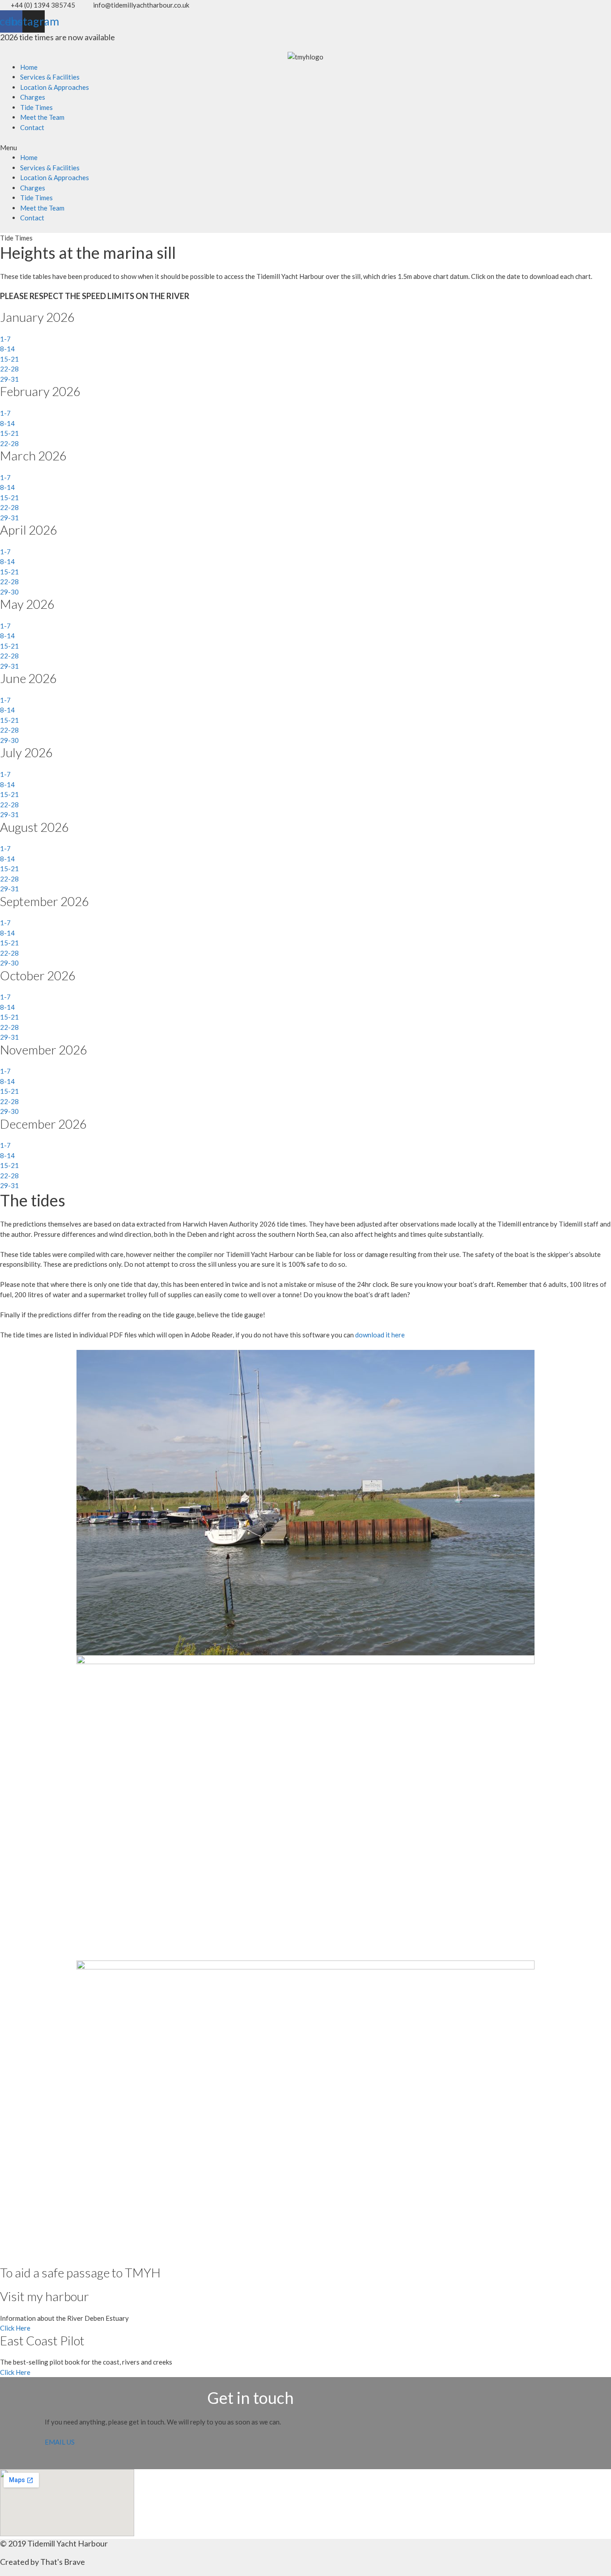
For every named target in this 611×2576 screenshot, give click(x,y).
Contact (32, 127)
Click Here (15, 2328)
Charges (33, 97)
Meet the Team (42, 117)
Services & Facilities (50, 77)
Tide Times (36, 107)
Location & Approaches (55, 87)
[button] (305, 148)
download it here (380, 1335)
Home (29, 67)
